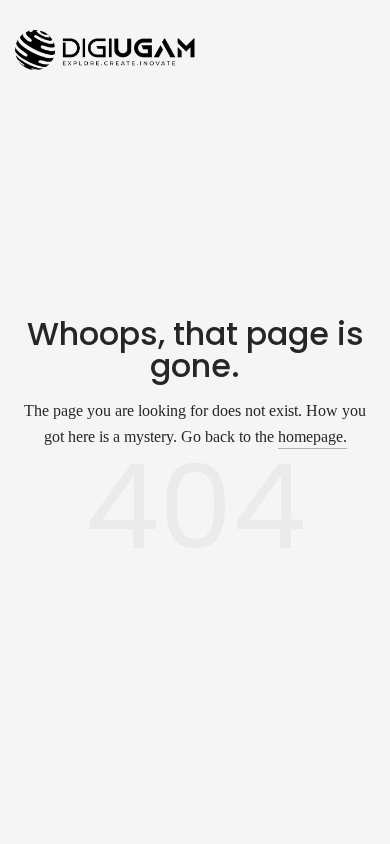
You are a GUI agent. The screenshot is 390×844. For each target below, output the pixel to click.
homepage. (312, 436)
